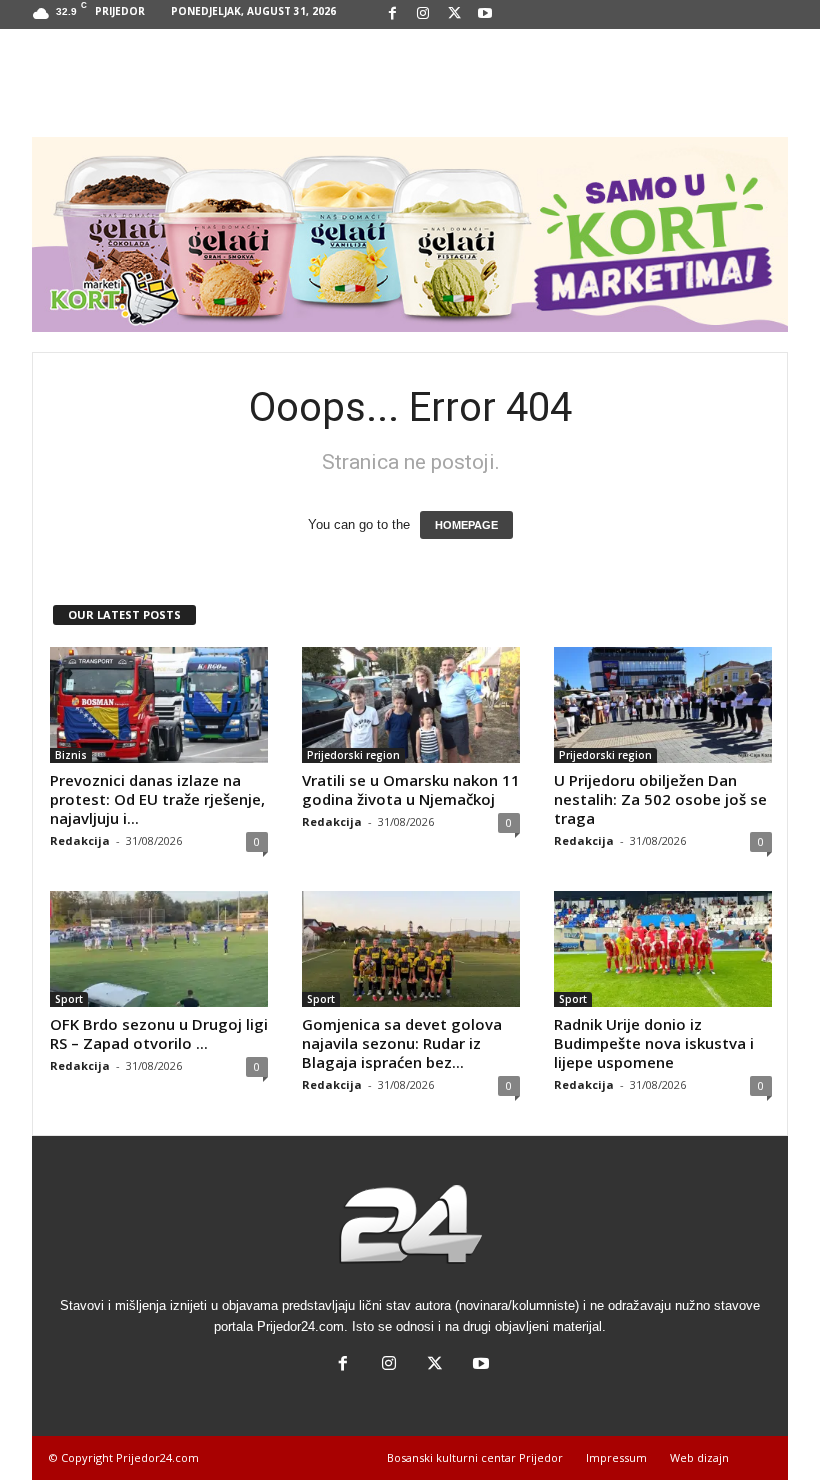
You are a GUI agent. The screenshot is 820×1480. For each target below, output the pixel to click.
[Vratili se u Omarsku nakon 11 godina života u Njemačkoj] (411, 705)
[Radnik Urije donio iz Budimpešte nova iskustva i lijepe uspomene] (663, 949)
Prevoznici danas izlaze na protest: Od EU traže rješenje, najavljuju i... (157, 799)
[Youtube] (485, 14)
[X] (454, 14)
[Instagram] (423, 14)
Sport (69, 999)
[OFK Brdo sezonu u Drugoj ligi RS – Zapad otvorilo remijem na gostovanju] (159, 949)
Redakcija (80, 840)
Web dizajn (699, 1457)
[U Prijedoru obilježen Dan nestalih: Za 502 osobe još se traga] (663, 705)
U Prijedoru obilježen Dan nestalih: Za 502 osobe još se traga (660, 799)
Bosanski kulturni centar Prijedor (475, 1457)
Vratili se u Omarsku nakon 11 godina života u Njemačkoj (411, 789)
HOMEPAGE (466, 525)
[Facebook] (392, 14)
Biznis (71, 755)
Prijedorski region (353, 755)
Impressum (616, 1457)
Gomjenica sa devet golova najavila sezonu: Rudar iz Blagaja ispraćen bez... (402, 1043)
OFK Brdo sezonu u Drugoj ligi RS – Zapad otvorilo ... (159, 1033)
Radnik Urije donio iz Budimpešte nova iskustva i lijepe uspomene (654, 1043)
